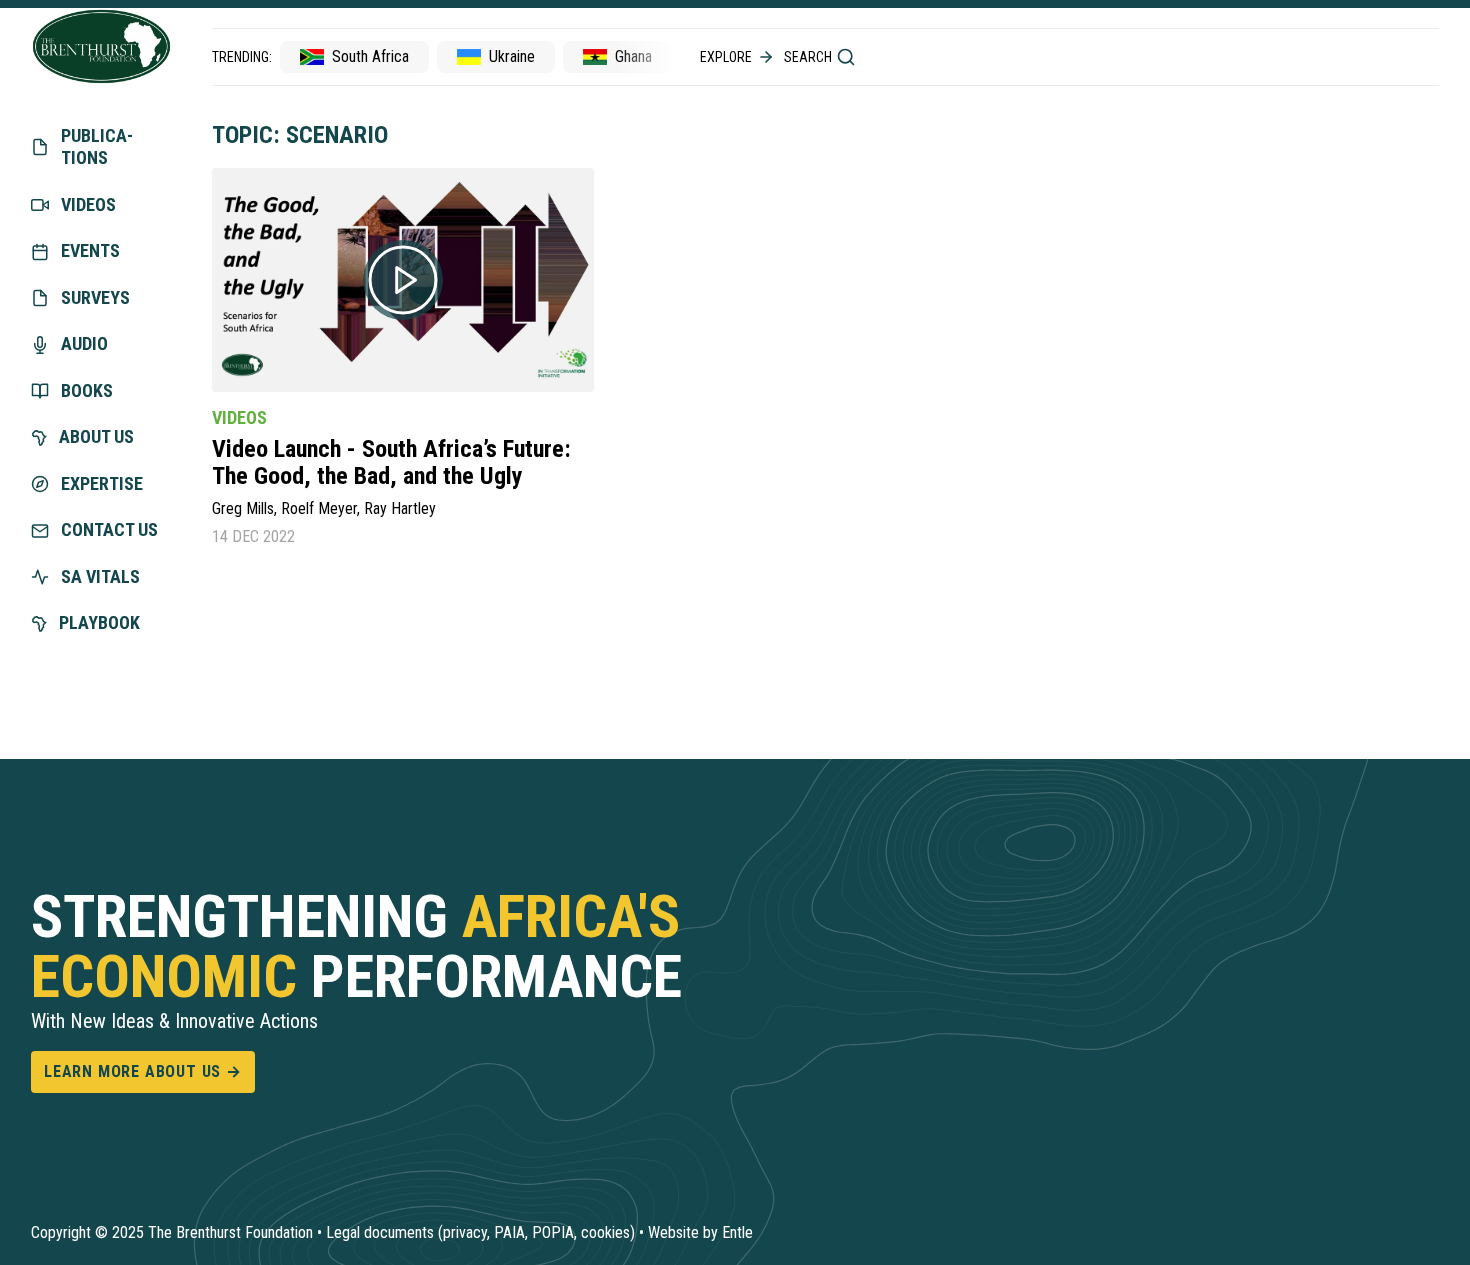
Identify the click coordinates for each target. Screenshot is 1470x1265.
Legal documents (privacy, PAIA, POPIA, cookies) (480, 1232)
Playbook (99, 622)
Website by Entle (700, 1232)
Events (90, 250)
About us (96, 436)
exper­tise (102, 483)
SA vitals (100, 576)
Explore (726, 57)
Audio (84, 343)
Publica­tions (97, 147)
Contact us (109, 529)
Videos (88, 204)
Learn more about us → (143, 1071)
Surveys (95, 297)
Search (808, 57)
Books (87, 390)
